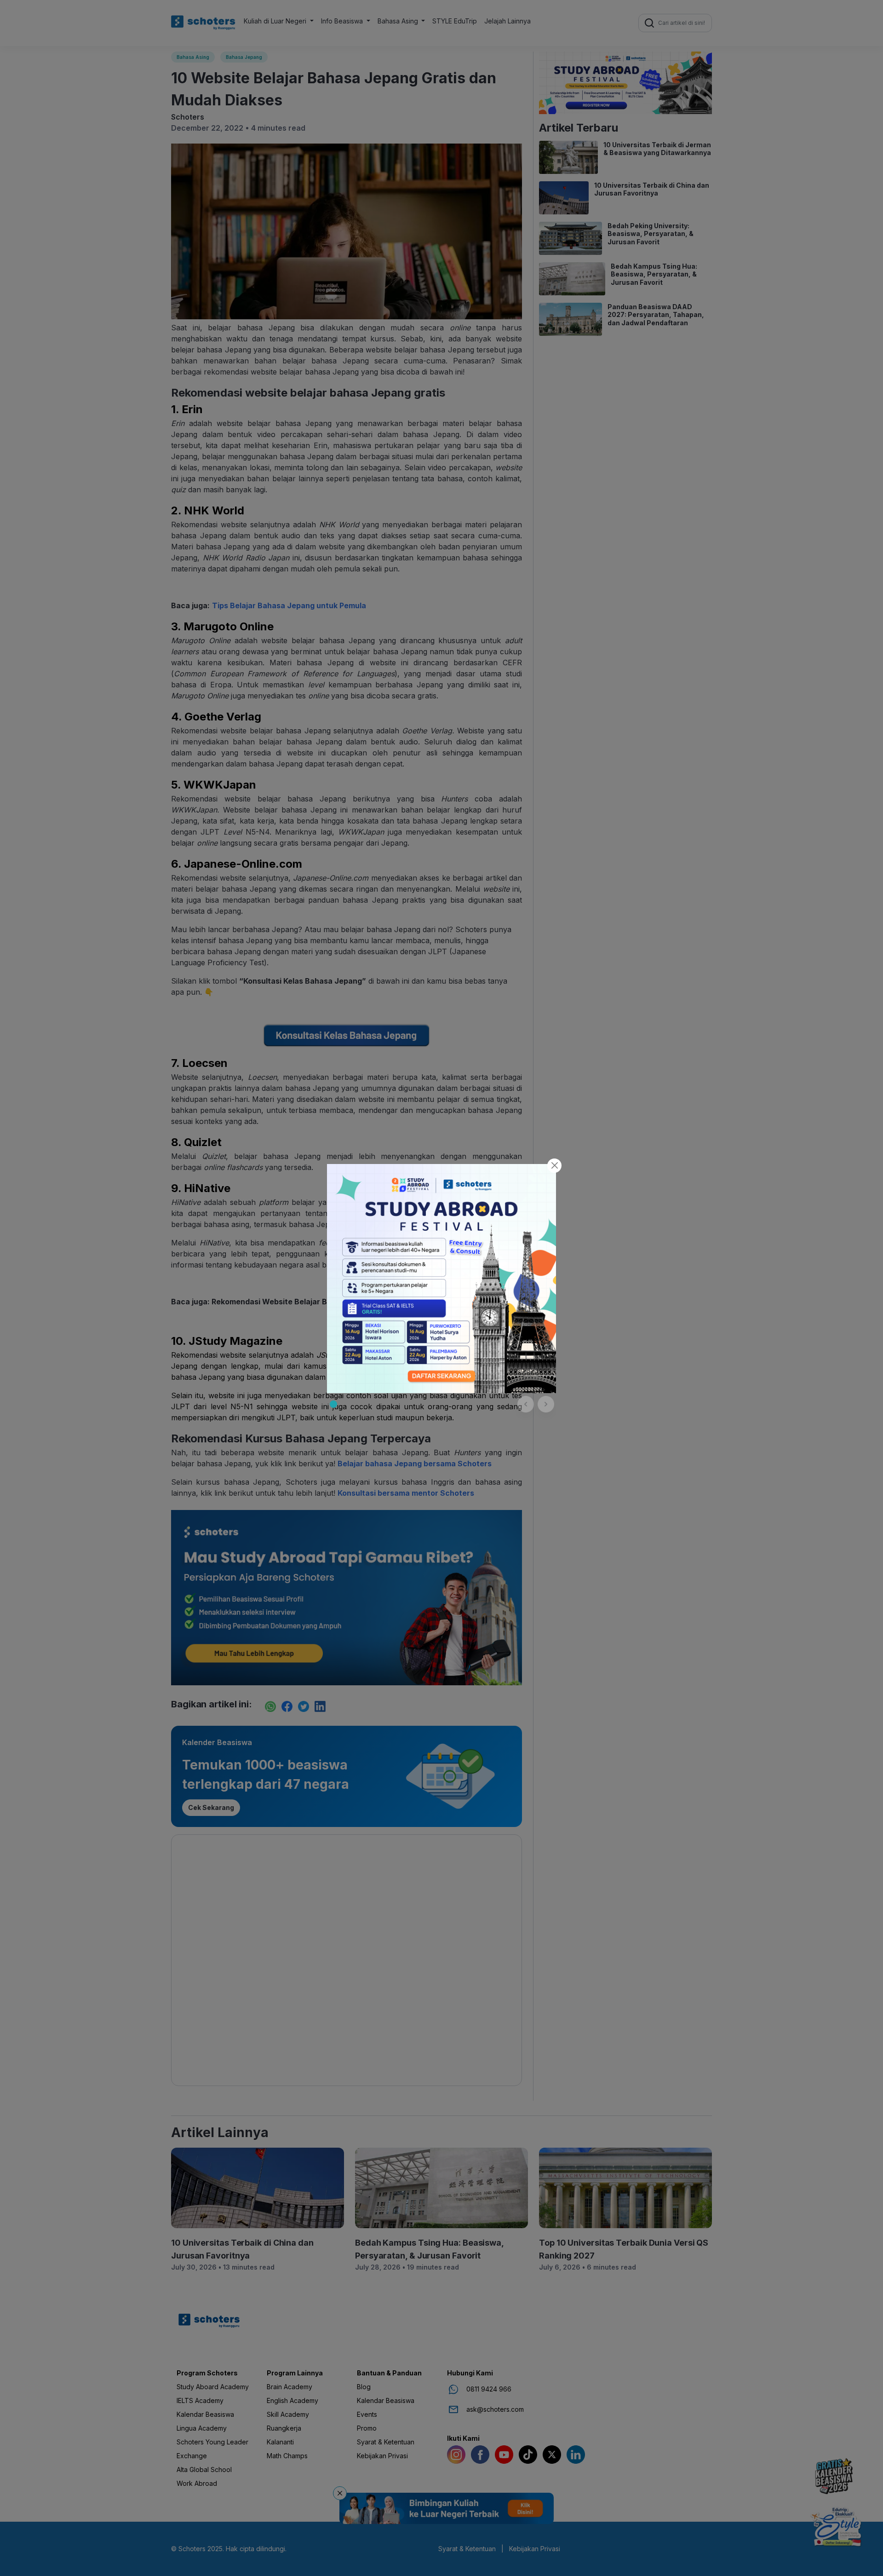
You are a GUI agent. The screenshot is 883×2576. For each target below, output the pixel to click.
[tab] (333, 1404)
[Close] (554, 1166)
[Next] (546, 1404)
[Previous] (526, 1404)
